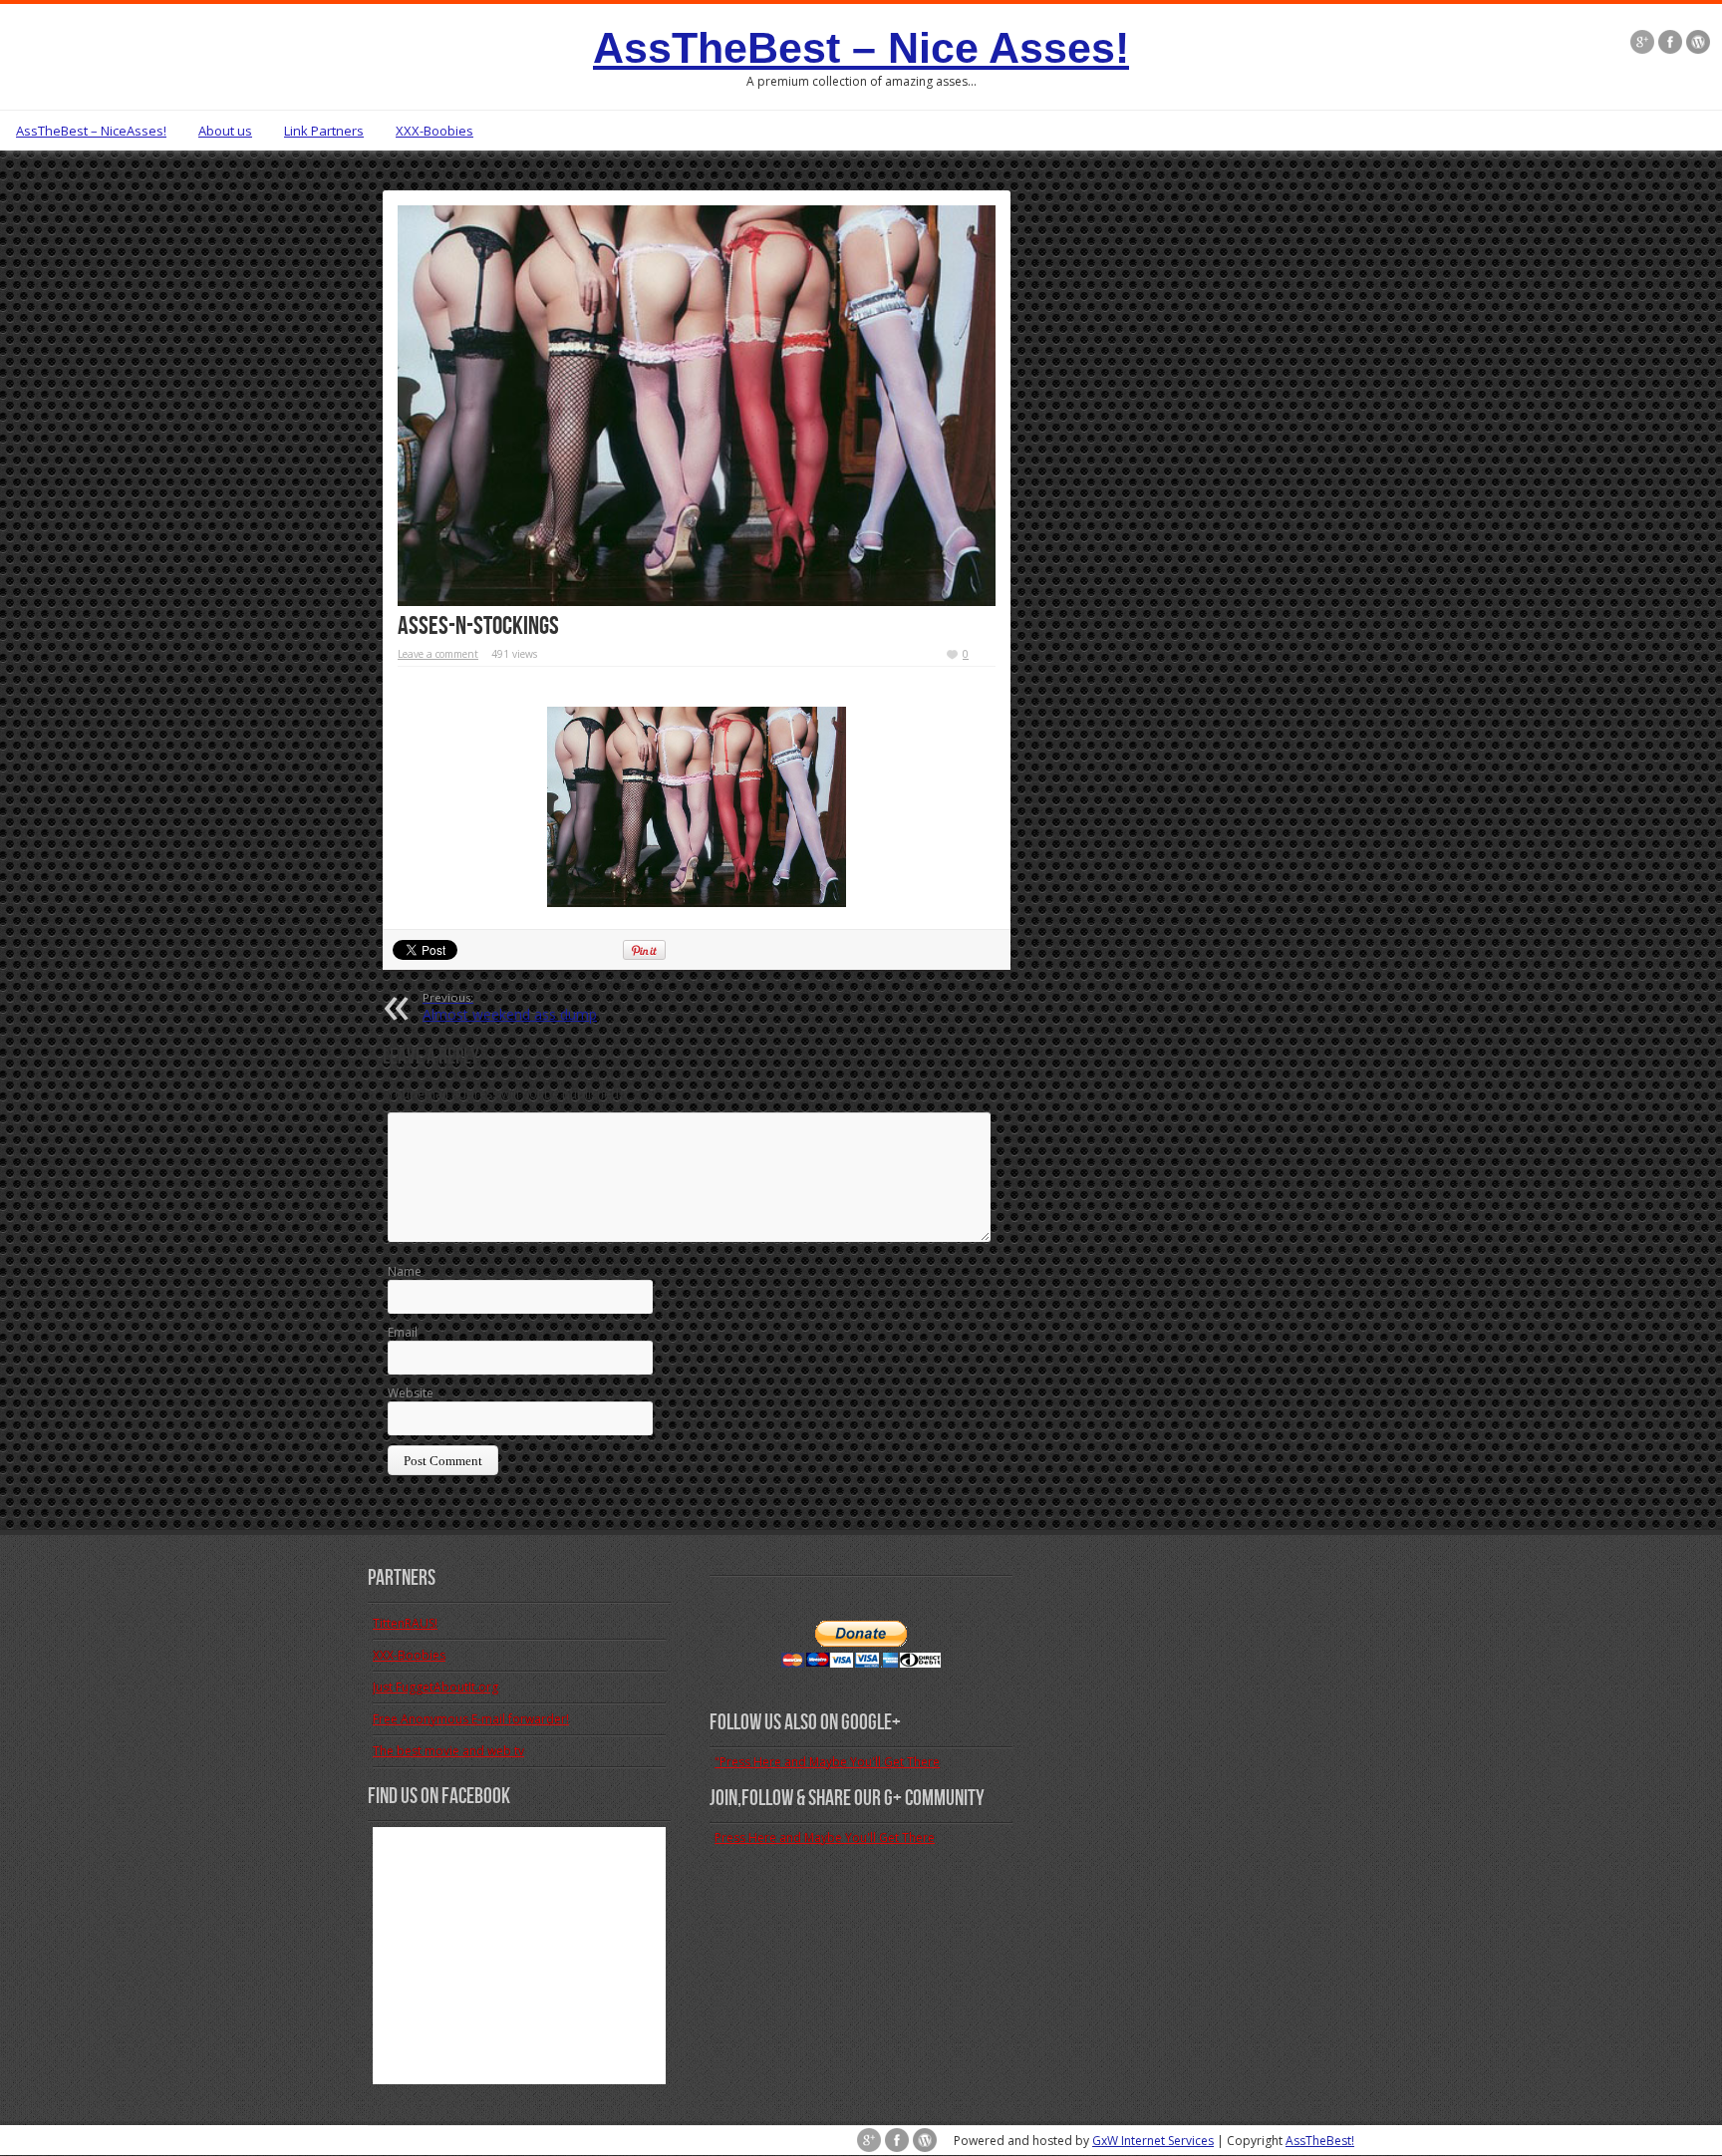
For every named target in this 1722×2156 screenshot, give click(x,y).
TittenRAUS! (405, 1623)
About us (225, 131)
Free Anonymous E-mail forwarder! (471, 1719)
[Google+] (1642, 42)
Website (411, 1393)
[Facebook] (1670, 42)
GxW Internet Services (1153, 2141)
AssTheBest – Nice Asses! (861, 48)
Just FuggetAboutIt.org (435, 1687)
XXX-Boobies (434, 131)
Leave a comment (438, 654)
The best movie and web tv (448, 1751)
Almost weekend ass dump (510, 1007)
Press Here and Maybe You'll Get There (825, 1838)
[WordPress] (1698, 42)
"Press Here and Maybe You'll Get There (827, 1762)
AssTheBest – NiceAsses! (91, 131)
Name (405, 1271)
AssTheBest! (1320, 2141)
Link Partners (324, 131)
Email (403, 1332)
